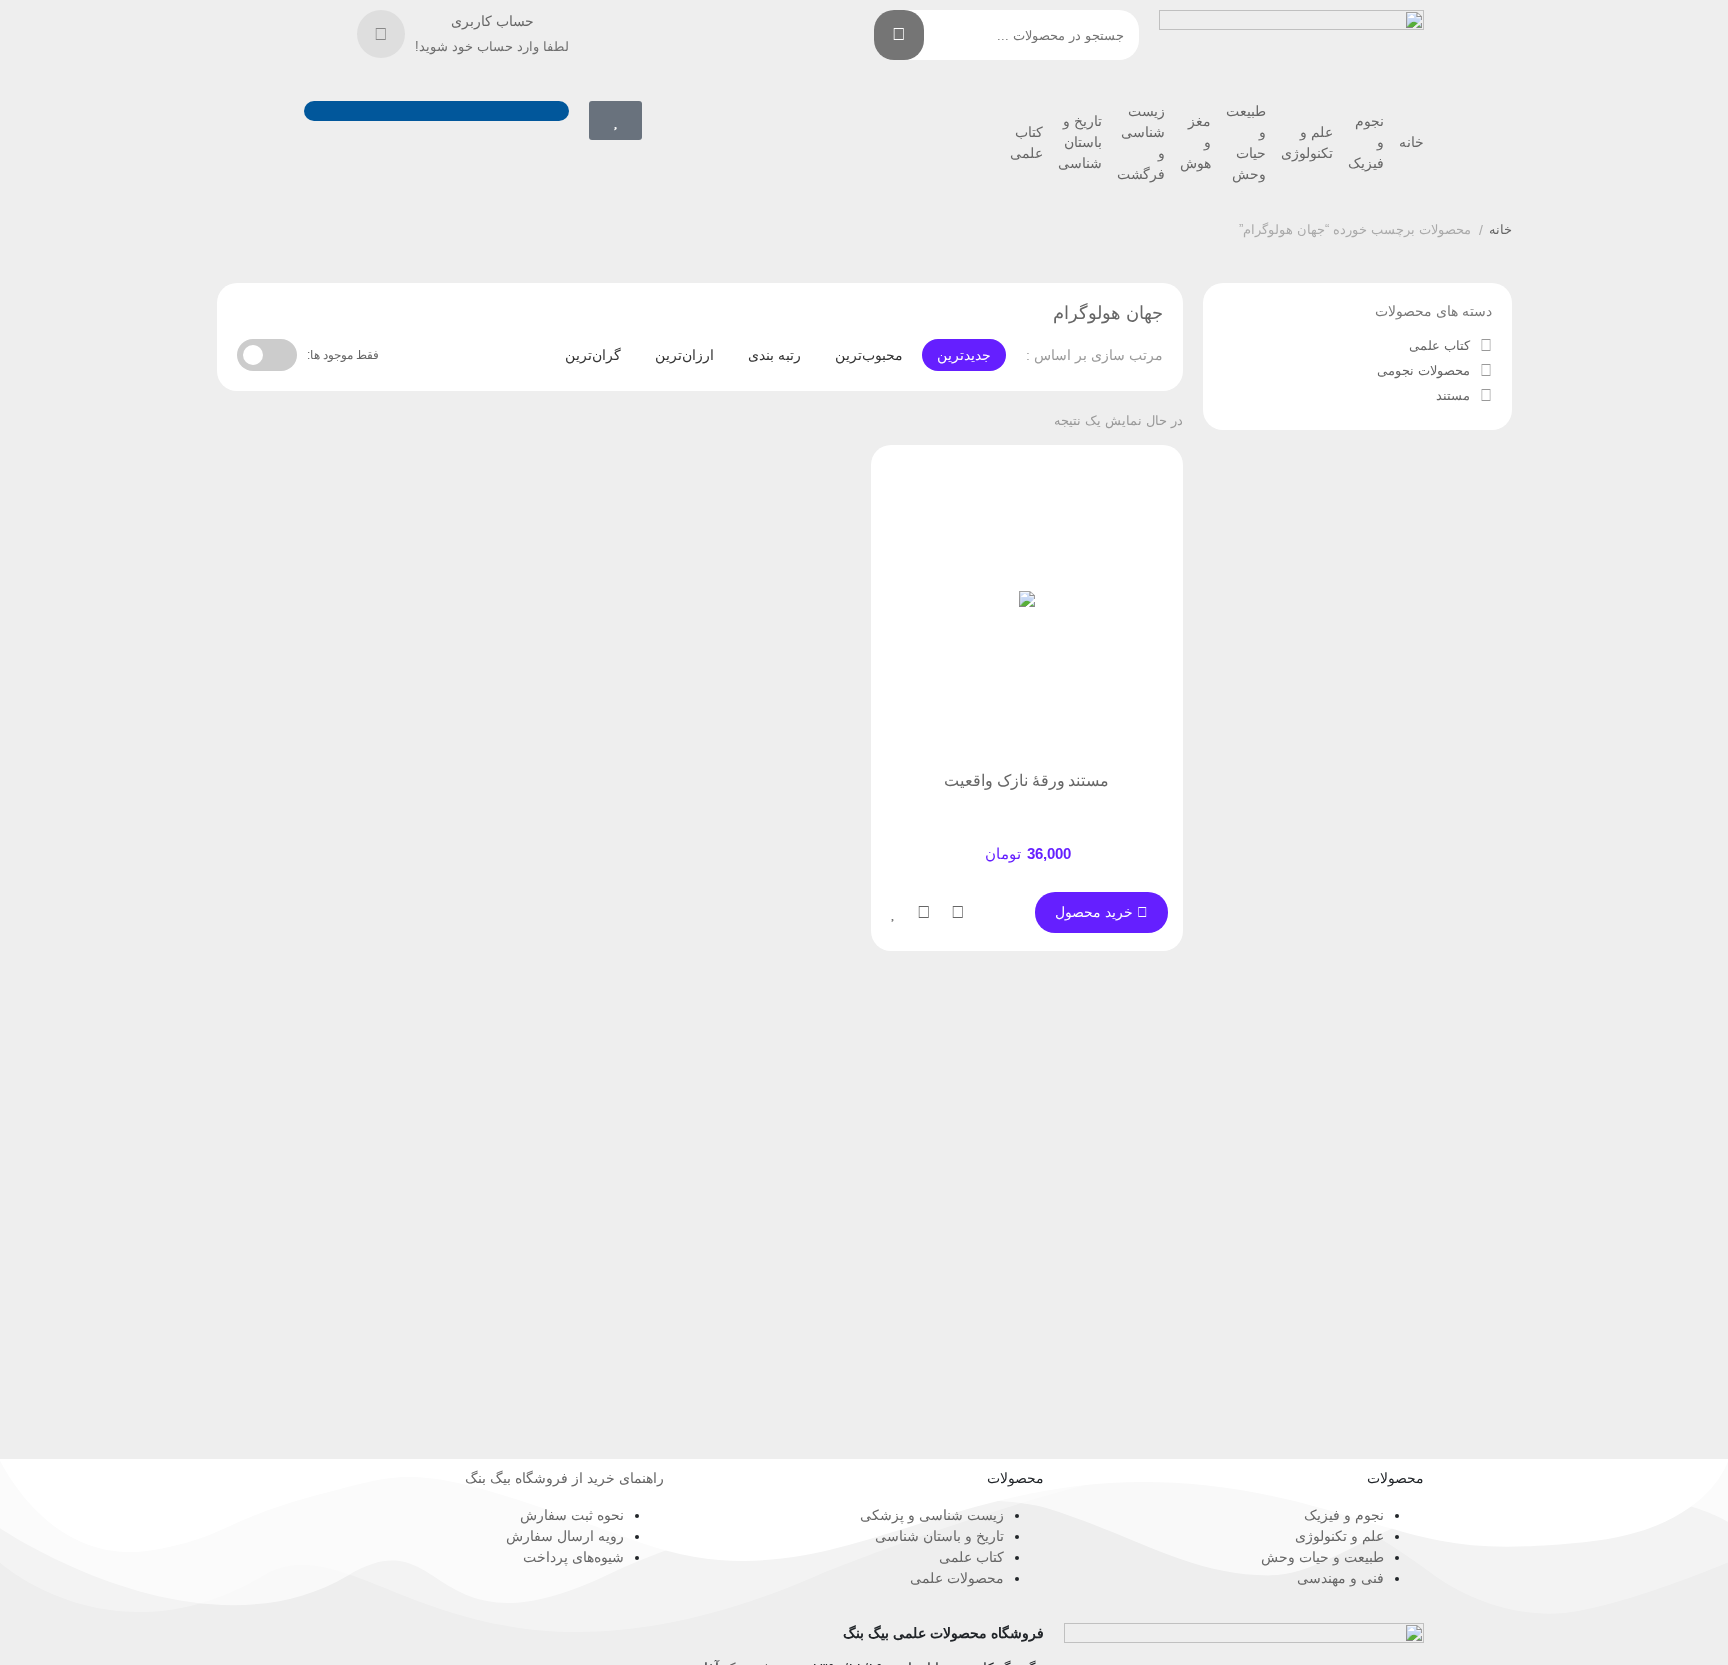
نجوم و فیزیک (1366, 142)
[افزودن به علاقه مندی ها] (894, 912)
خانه (1411, 142)
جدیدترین (964, 355)
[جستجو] (899, 35)
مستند (1453, 395)
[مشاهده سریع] (958, 912)
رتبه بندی (774, 355)
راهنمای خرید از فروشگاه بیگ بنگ (564, 1478)
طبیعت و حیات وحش (1246, 142)
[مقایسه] (924, 912)
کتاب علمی (1439, 345)
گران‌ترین (593, 355)
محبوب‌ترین (869, 355)
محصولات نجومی (1423, 370)
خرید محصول (1096, 912)
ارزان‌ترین (684, 355)
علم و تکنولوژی (1307, 142)
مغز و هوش (1195, 142)
